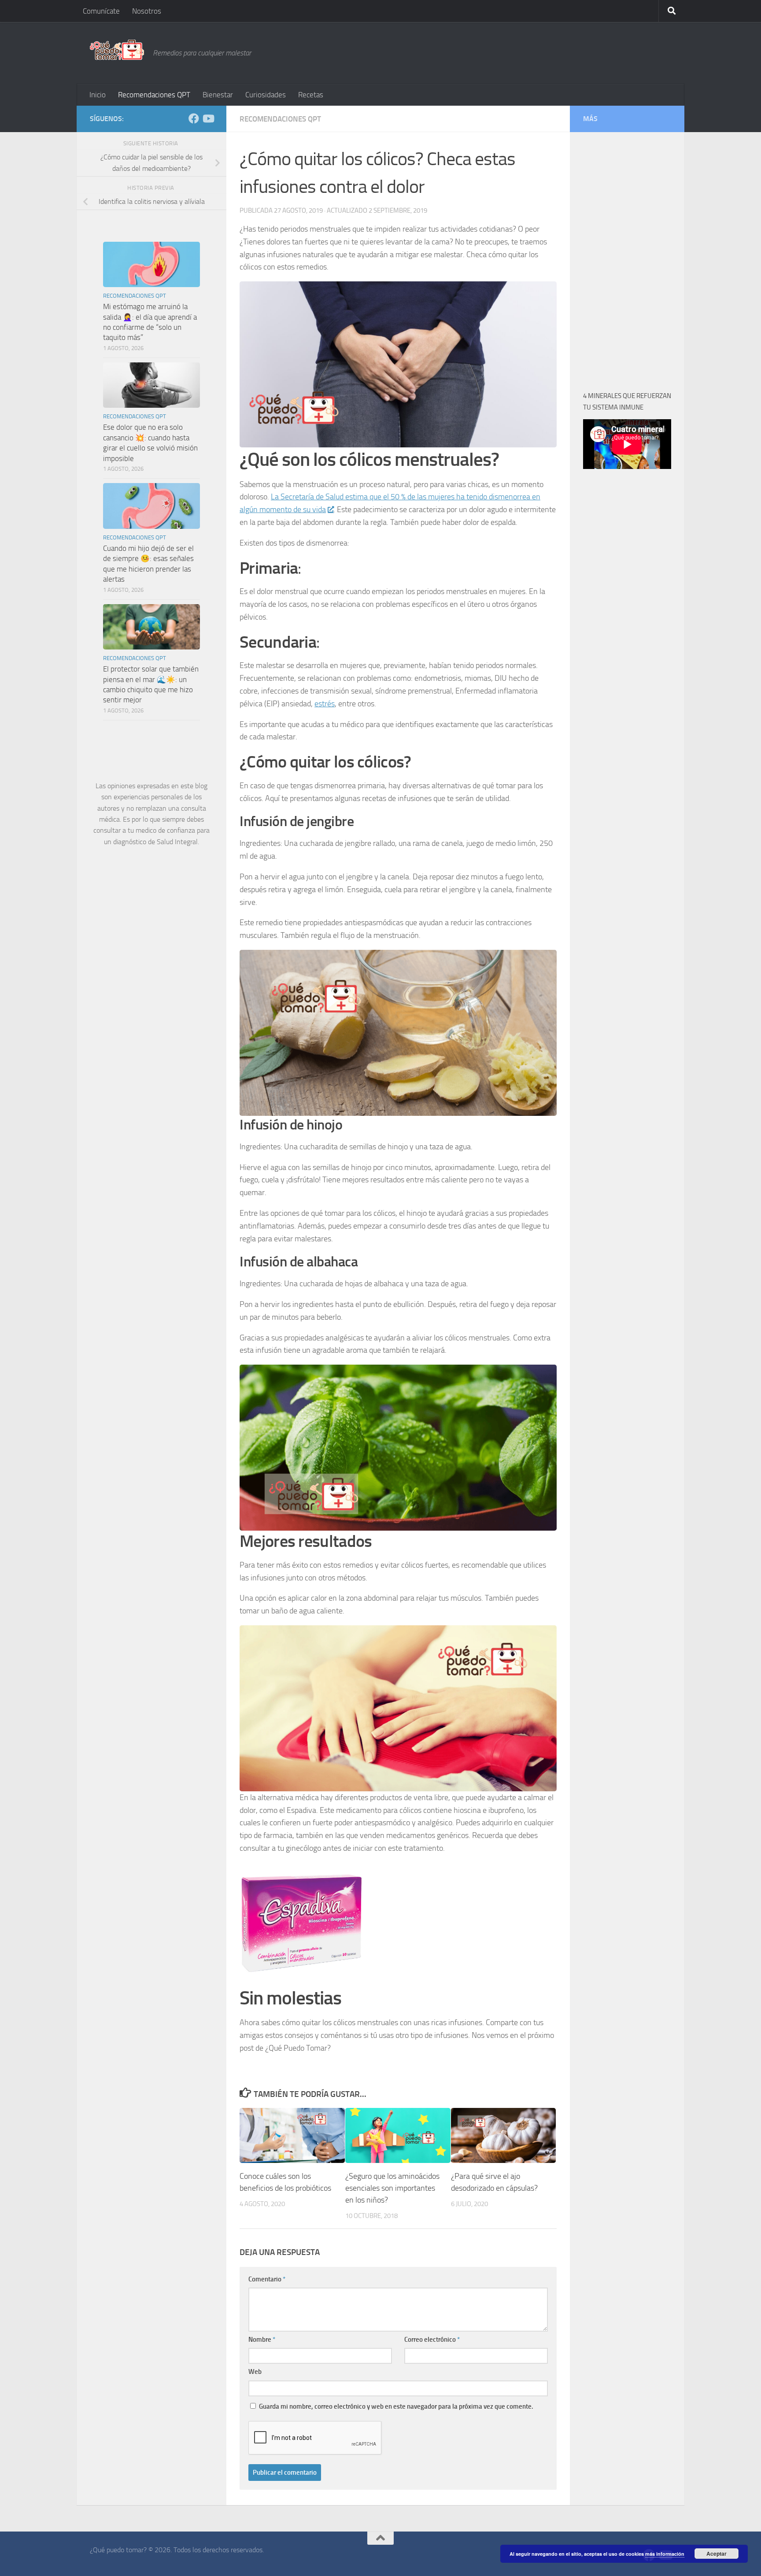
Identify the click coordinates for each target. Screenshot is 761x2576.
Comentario (267, 2279)
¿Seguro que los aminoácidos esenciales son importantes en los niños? (392, 2188)
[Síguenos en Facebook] (194, 118)
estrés (325, 704)
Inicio (98, 95)
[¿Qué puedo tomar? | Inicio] (117, 50)
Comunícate (101, 11)
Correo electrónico (432, 2340)
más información (665, 2554)
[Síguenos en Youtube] (208, 118)
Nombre (262, 2340)
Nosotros (147, 11)
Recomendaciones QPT (154, 95)
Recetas (311, 95)
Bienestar (218, 95)
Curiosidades (266, 95)
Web (255, 2372)
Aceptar (717, 2554)
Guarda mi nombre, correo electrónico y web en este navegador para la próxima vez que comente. (396, 2406)
